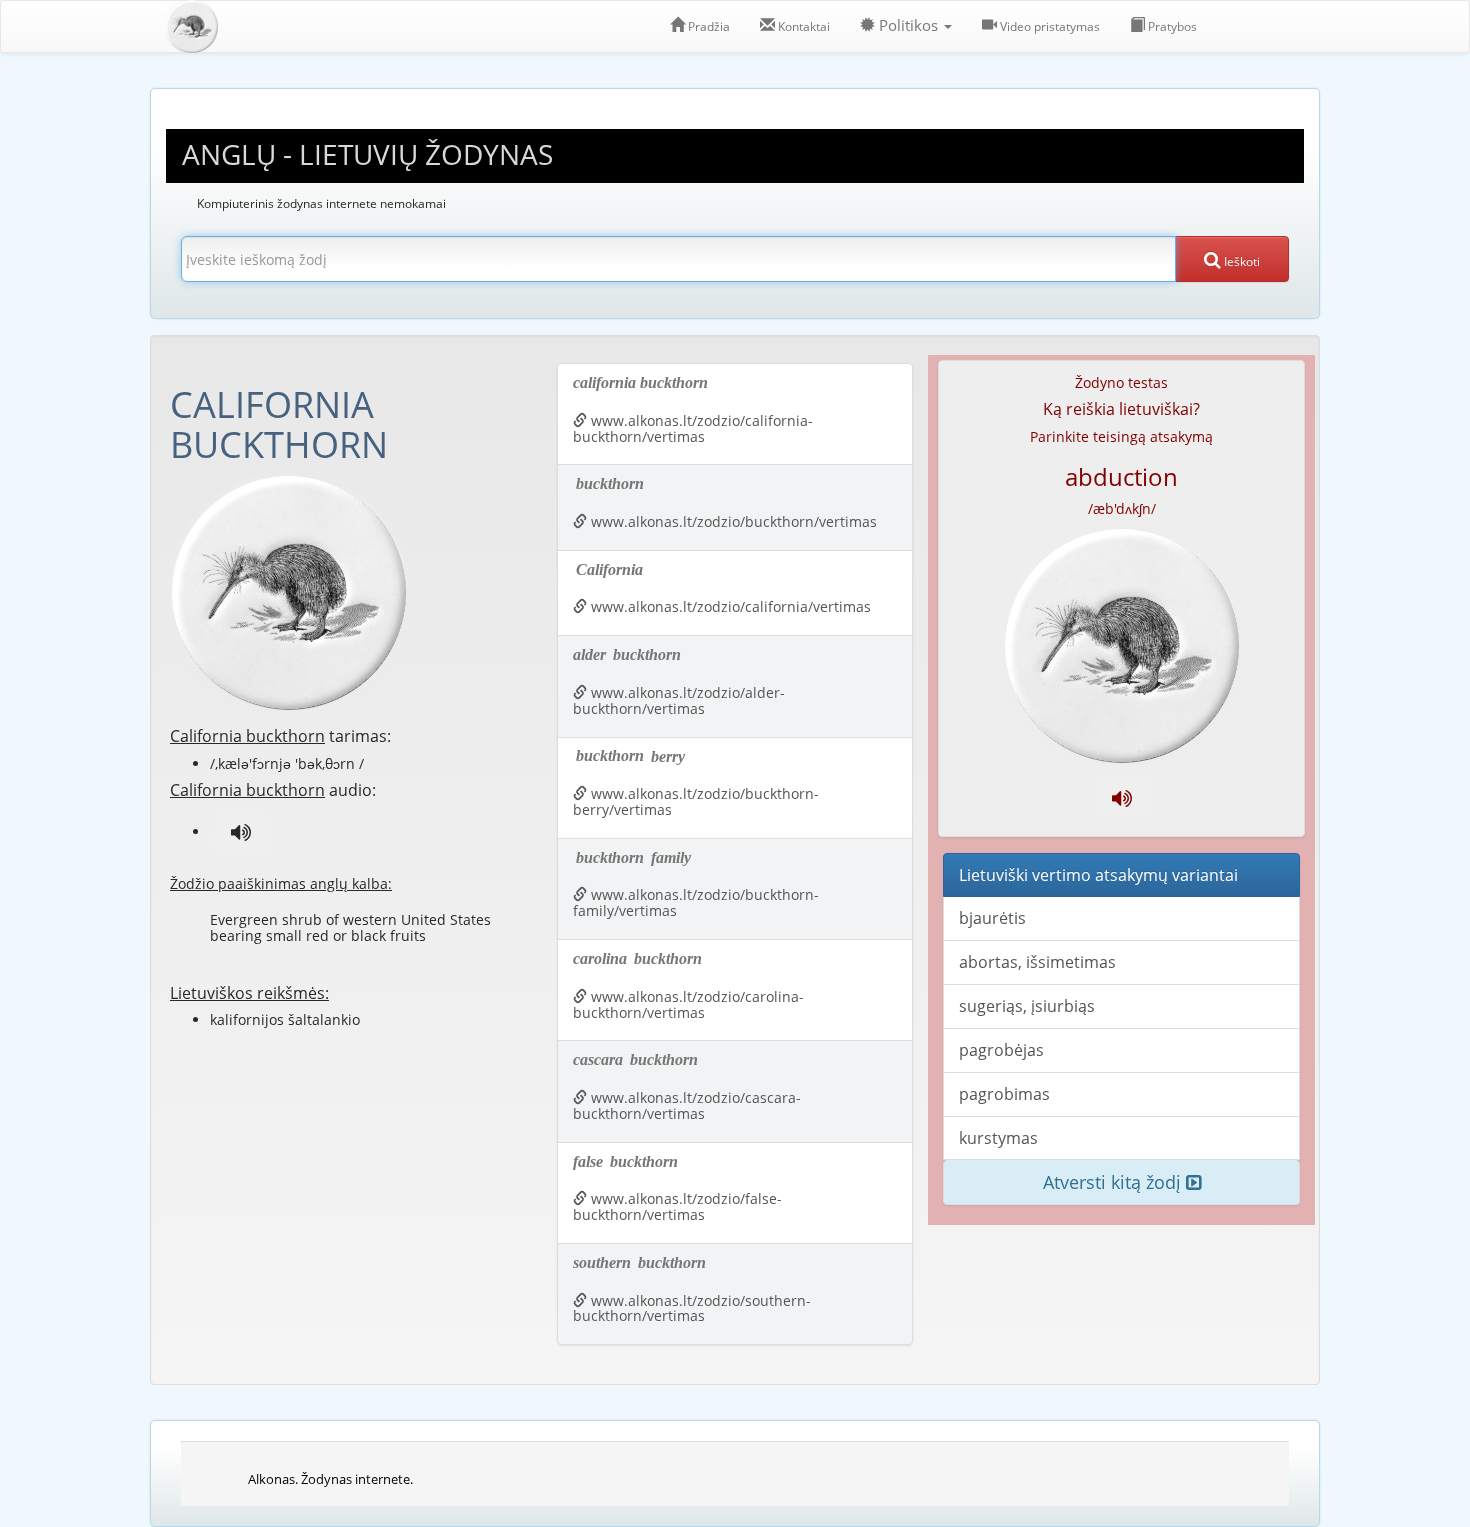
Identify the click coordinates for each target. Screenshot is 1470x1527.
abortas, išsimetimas (1037, 962)
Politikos (908, 25)
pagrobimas (1004, 1094)
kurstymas (998, 1138)
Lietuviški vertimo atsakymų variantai (1098, 875)
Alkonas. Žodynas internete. (330, 1479)
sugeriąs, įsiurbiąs (1027, 1006)
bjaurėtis (992, 918)
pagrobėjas (1001, 1050)
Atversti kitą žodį (1114, 1182)
